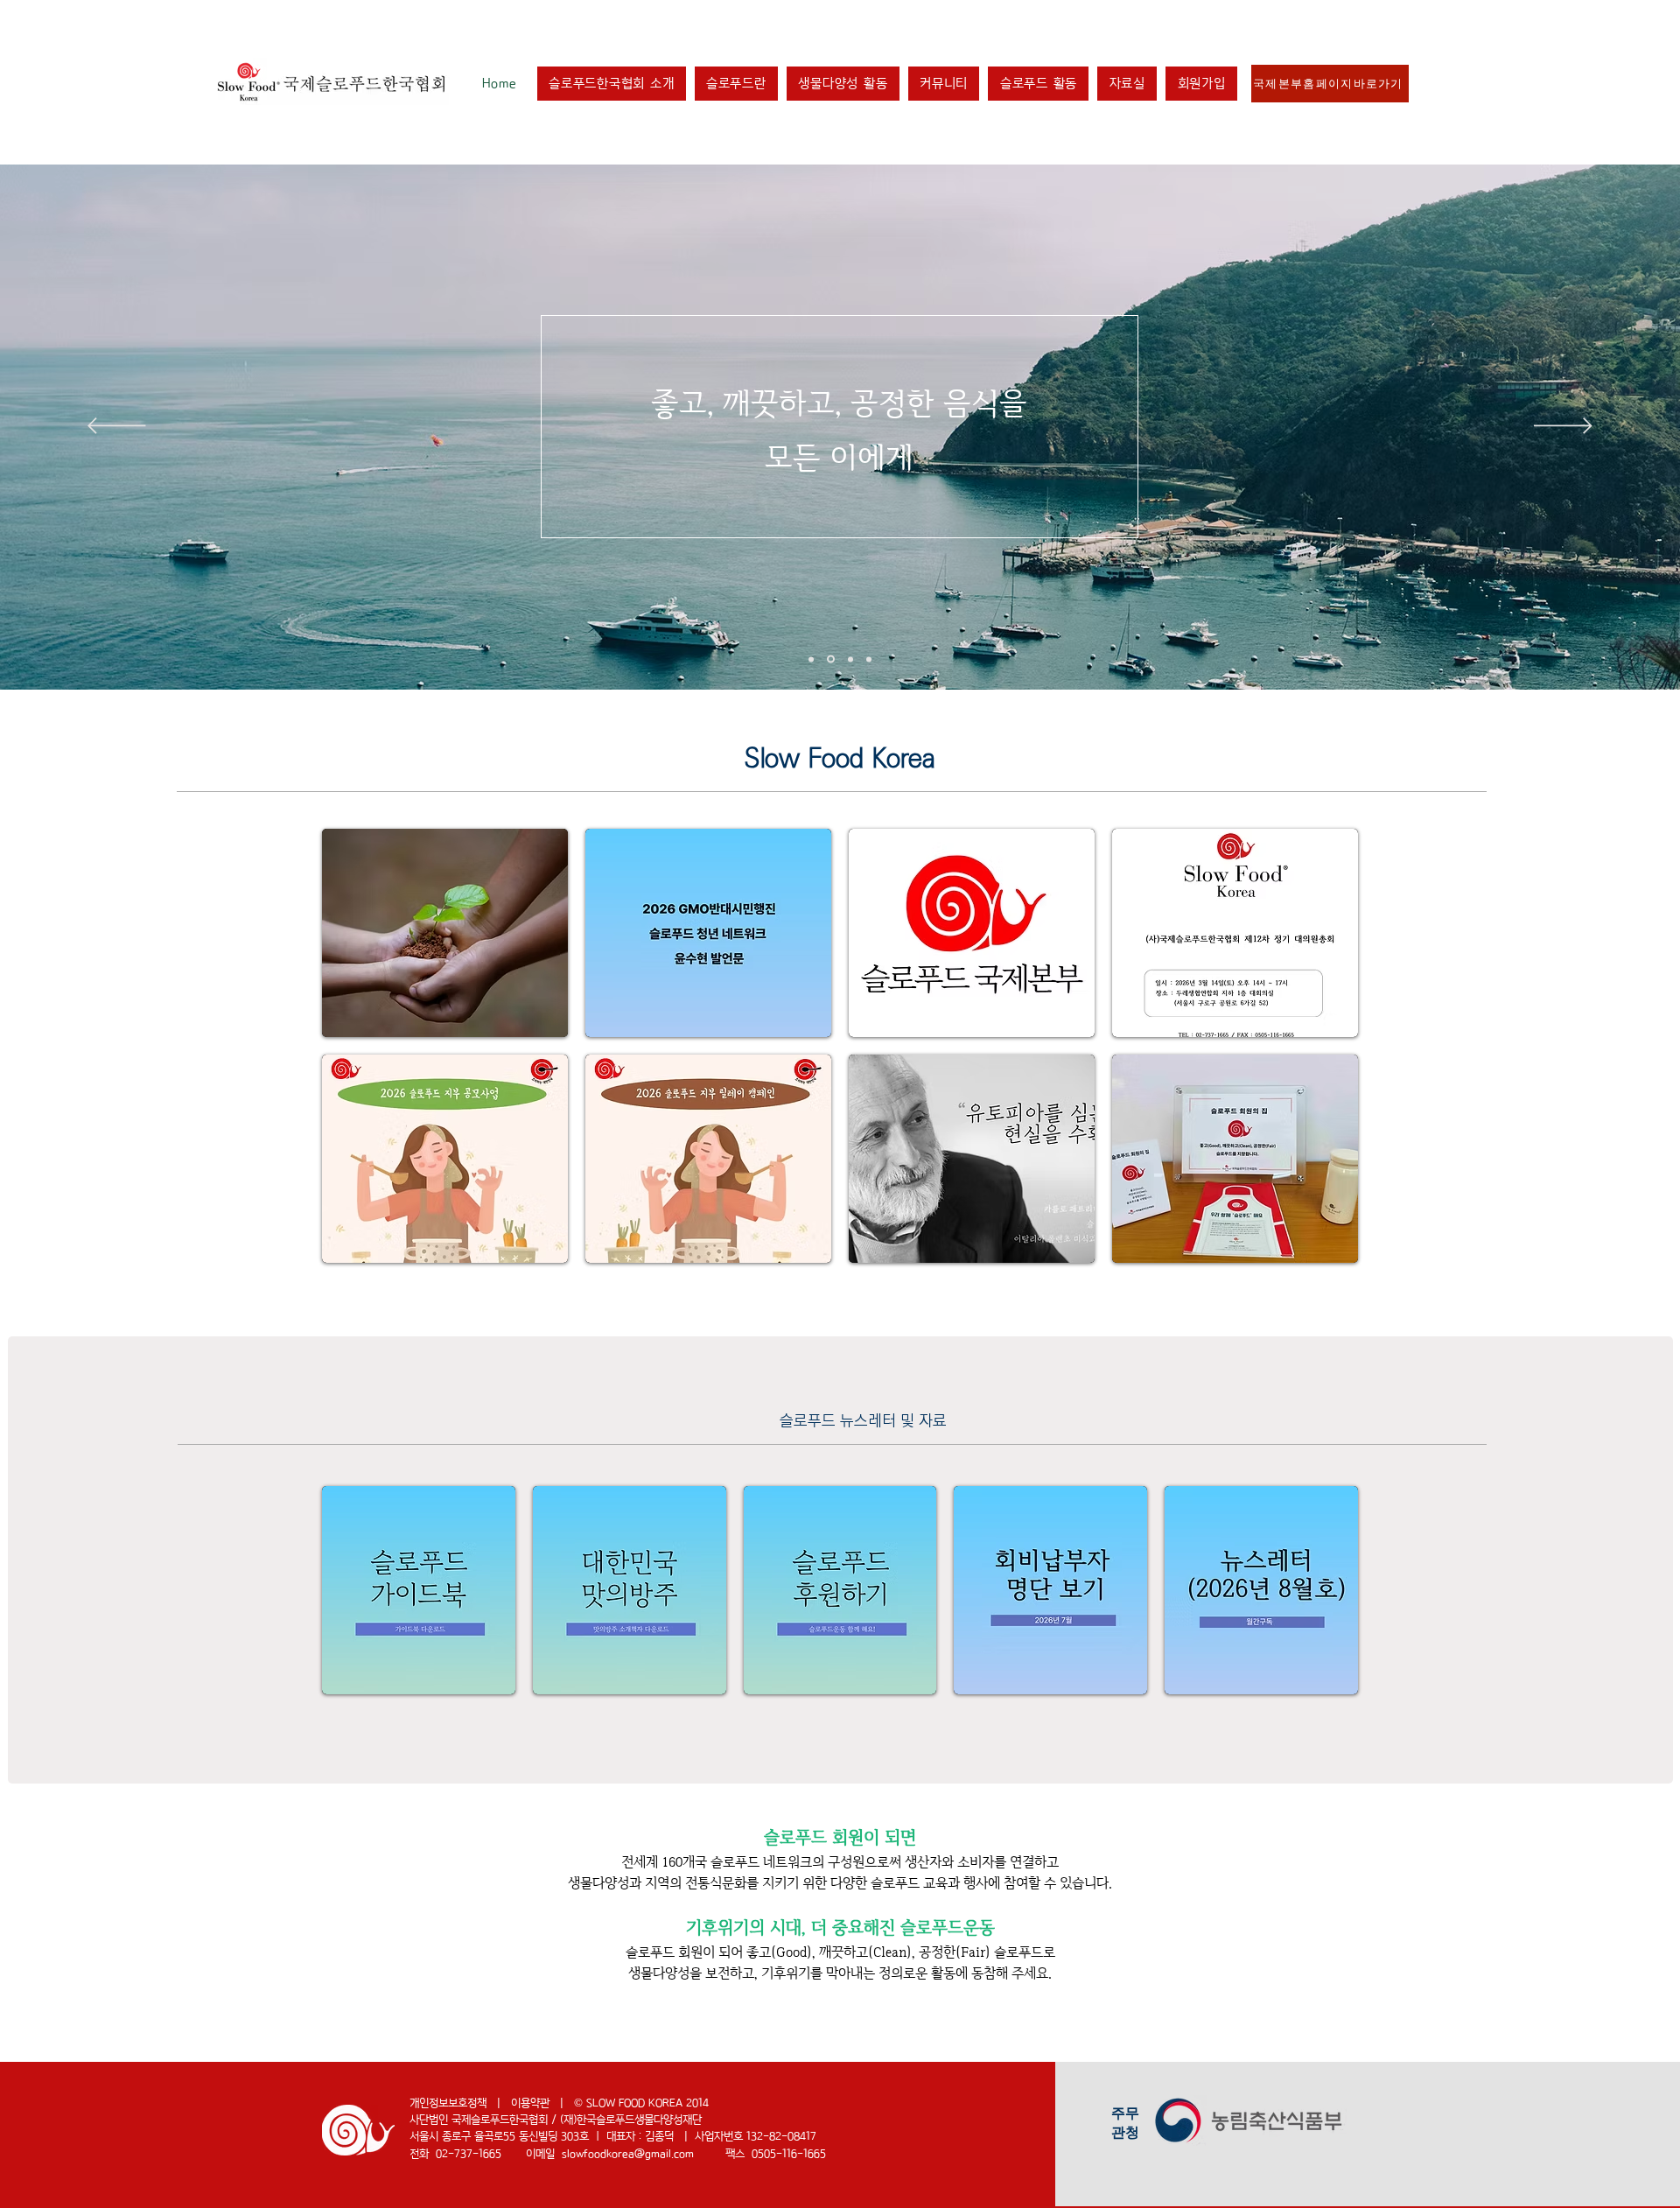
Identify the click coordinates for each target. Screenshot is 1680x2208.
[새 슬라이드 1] (829, 659)
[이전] (117, 427)
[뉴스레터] (811, 659)
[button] (612, 84)
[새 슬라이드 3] (869, 659)
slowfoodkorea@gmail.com (628, 2154)
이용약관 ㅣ (542, 2103)
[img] (1235, 1159)
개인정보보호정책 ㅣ (460, 2103)
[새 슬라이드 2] (849, 659)
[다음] (1563, 427)
